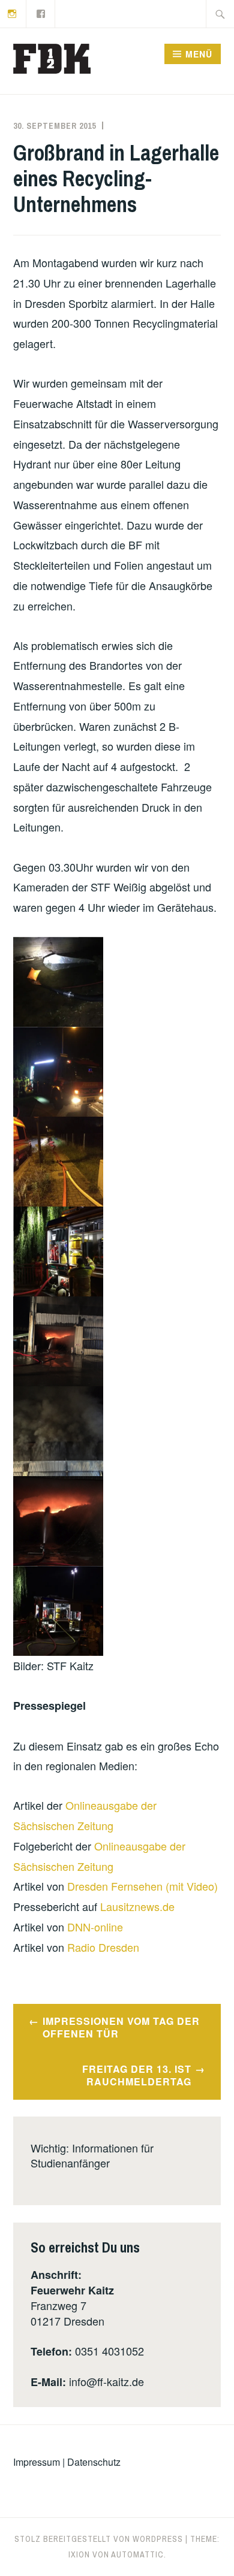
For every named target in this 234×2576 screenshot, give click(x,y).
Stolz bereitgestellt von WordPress (99, 2539)
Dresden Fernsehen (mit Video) (142, 1886)
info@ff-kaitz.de (106, 2381)
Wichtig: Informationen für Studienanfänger (92, 2155)
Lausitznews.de (137, 1906)
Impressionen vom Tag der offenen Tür (121, 2027)
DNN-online (95, 1927)
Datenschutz (94, 2462)
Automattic (137, 2554)
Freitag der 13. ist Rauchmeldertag (137, 2075)
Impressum (37, 2462)
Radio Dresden (103, 1947)
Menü (199, 54)
